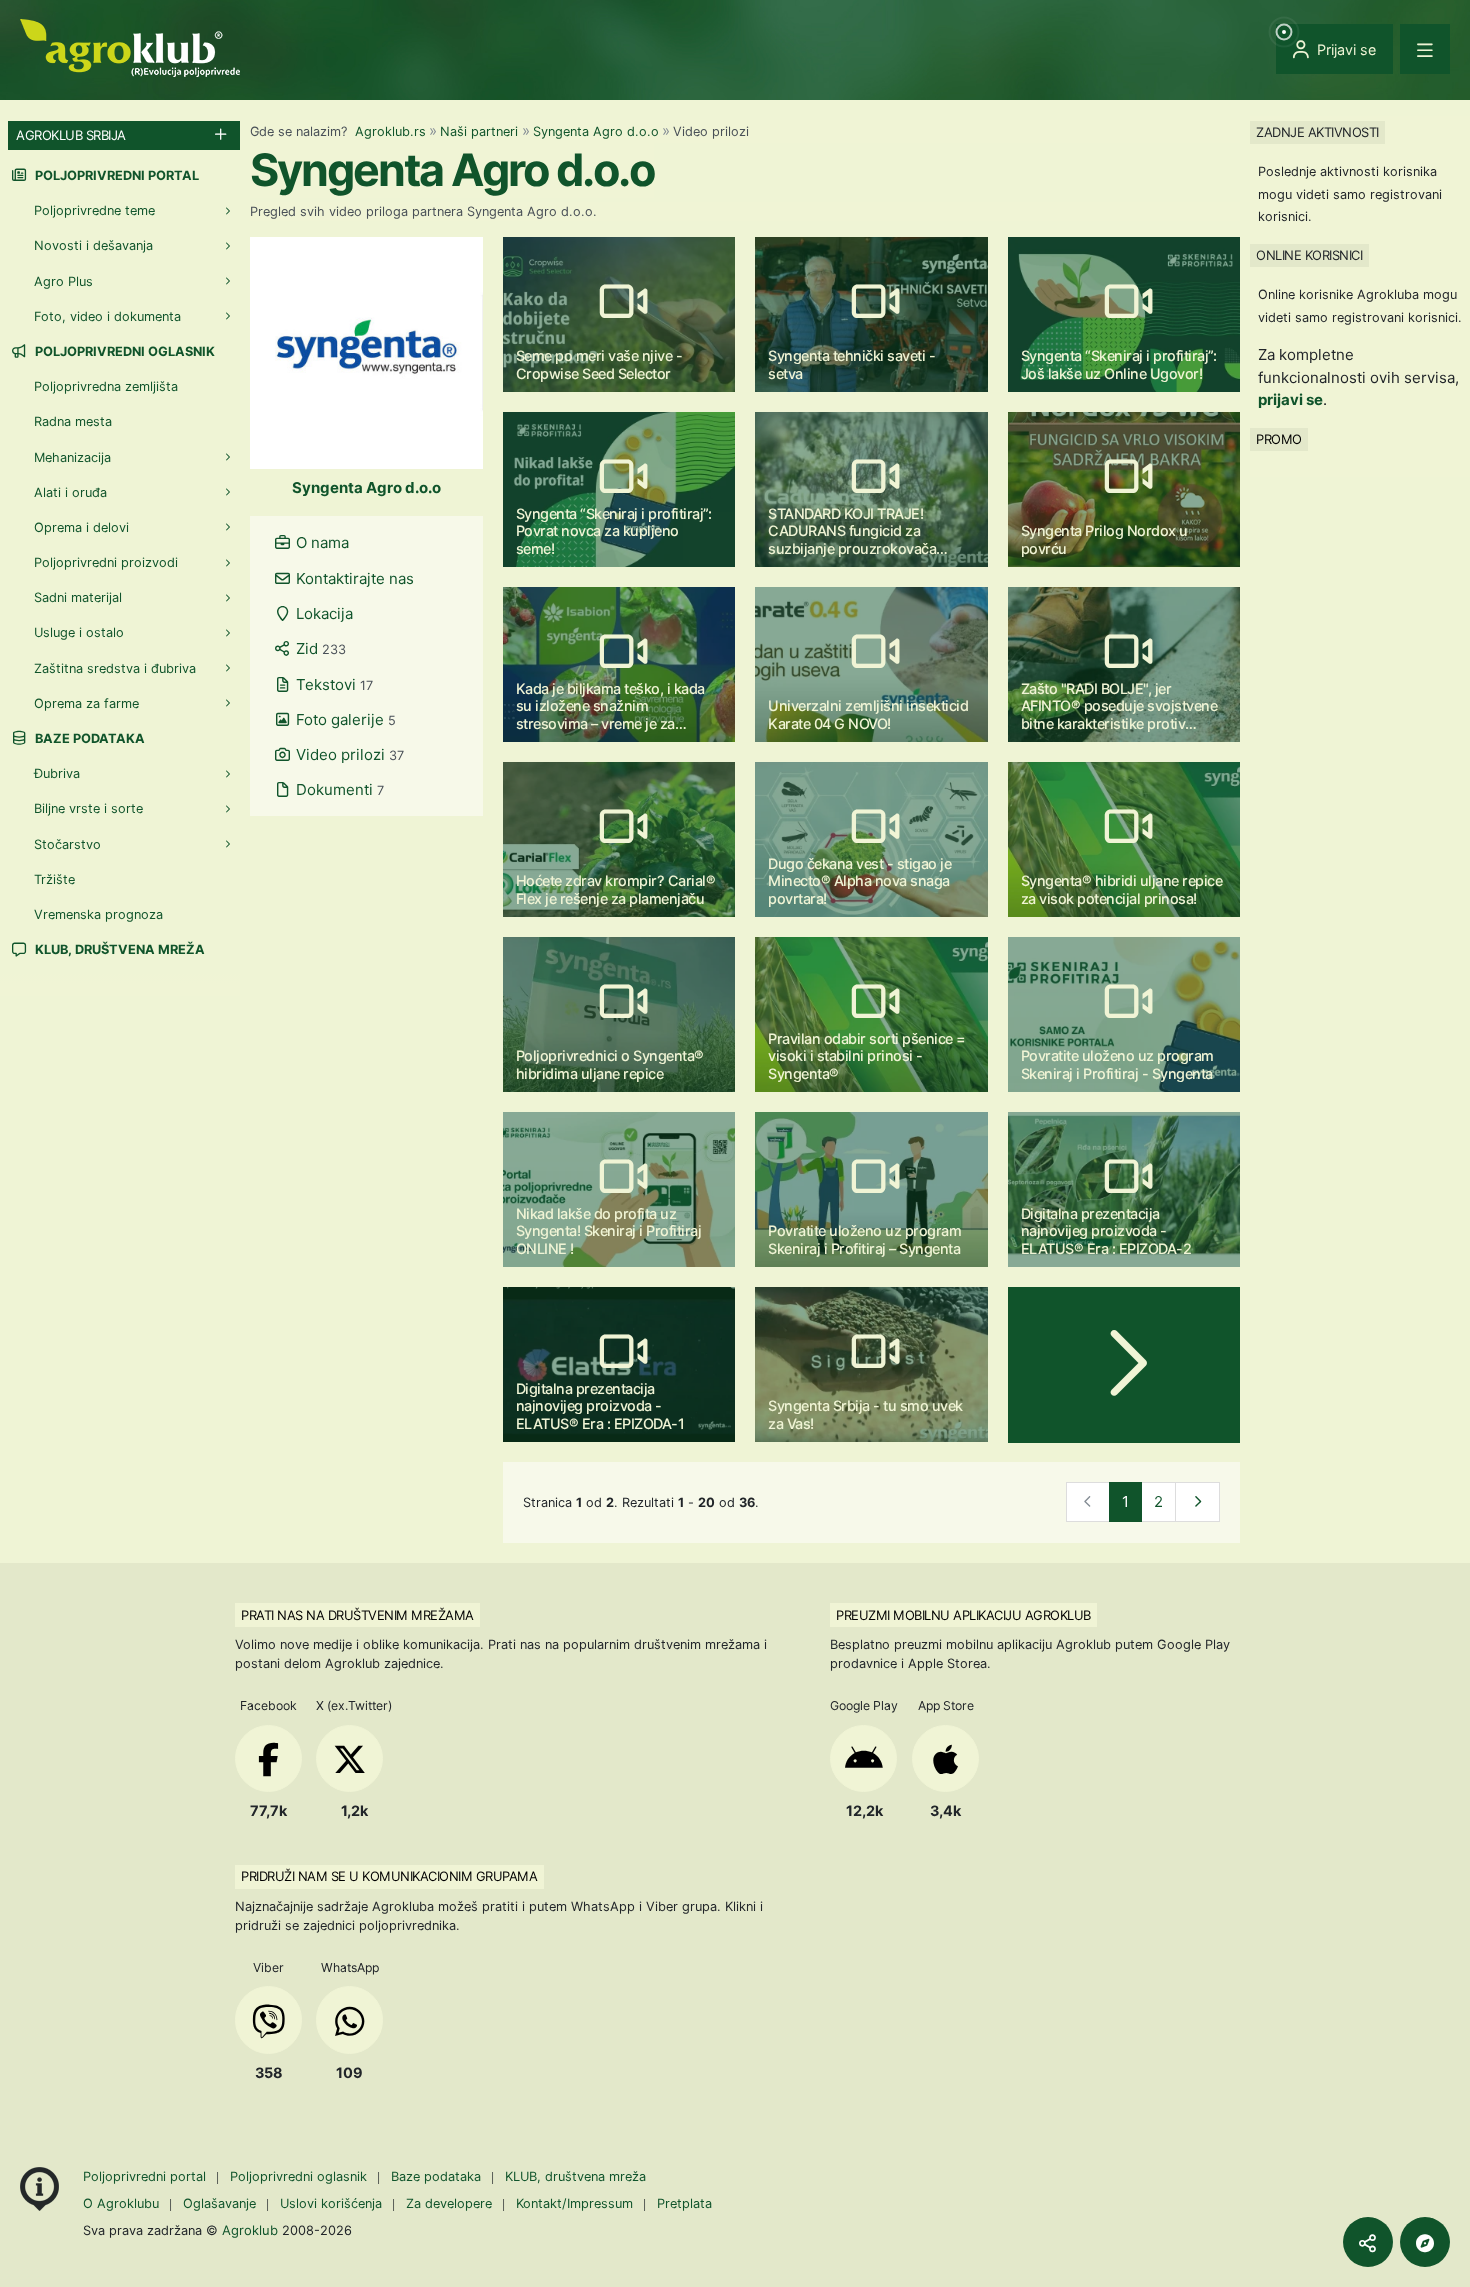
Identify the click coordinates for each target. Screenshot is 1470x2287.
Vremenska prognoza (98, 914)
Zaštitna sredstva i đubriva (115, 668)
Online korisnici (1309, 255)
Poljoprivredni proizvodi (106, 562)
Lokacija (322, 613)
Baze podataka (88, 738)
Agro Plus (63, 281)
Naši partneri (479, 131)
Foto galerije (344, 719)
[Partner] (366, 351)
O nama (320, 542)
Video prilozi (348, 754)
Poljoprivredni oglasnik (123, 351)
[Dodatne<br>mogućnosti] (1425, 2242)
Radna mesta (73, 421)
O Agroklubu (121, 2203)
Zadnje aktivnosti (1317, 132)
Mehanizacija (72, 457)
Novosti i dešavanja (93, 245)
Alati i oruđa (70, 492)
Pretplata (684, 2203)
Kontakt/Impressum (574, 2203)
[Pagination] (1197, 1502)
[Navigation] (1425, 49)
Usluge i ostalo (79, 632)
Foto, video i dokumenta (107, 316)
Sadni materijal (78, 597)
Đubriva (57, 773)
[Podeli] (1368, 2242)
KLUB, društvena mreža (118, 949)
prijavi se (1290, 399)
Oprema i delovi (81, 527)
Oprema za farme (86, 703)
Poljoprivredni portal (115, 175)
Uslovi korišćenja (331, 2203)
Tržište (54, 879)
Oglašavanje (219, 2203)
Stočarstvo (67, 844)
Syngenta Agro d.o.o (596, 131)
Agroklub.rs (390, 131)
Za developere (449, 2203)
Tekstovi (332, 684)
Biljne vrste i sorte (88, 808)
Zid (319, 648)
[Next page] (1124, 1365)
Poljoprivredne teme (94, 210)
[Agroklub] (130, 46)
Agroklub (250, 2230)
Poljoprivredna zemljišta (106, 386)
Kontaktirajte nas (353, 578)
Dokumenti (338, 789)
